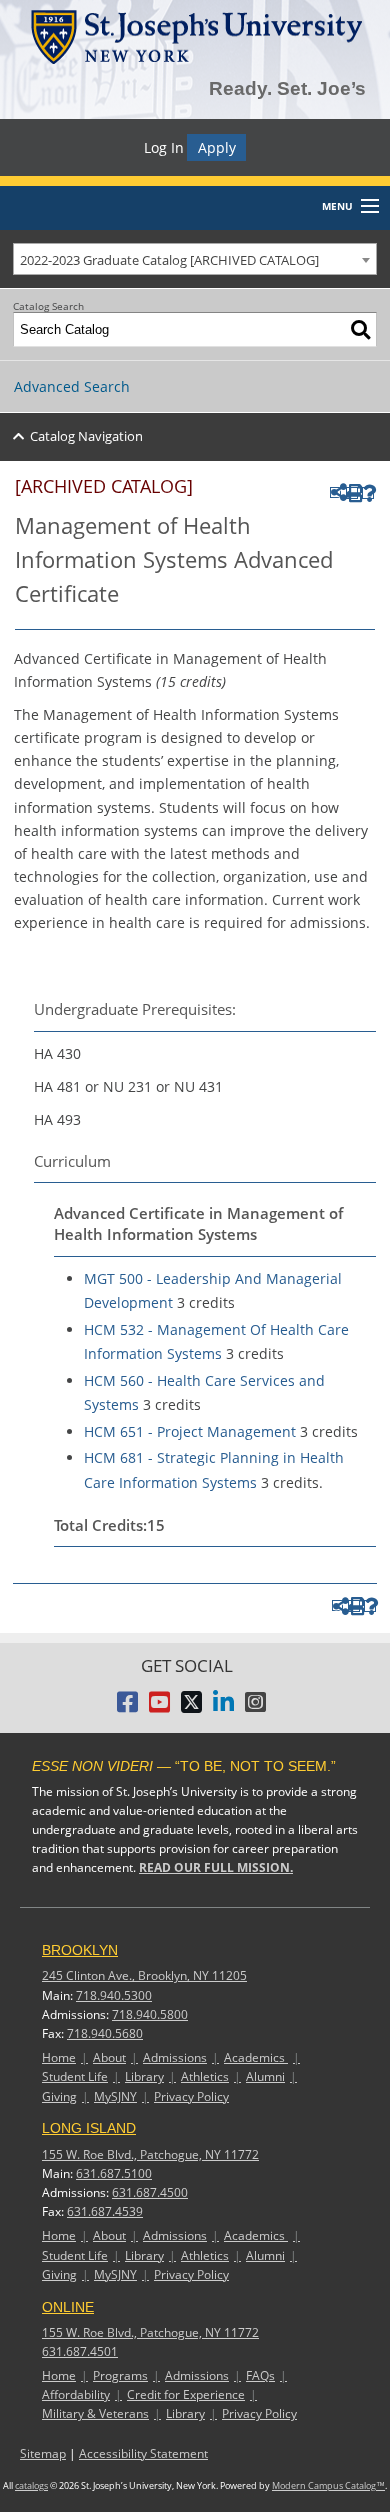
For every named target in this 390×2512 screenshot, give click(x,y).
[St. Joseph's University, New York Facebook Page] (127, 1707)
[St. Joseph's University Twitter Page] (191, 1707)
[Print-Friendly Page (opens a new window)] (352, 493)
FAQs (260, 2375)
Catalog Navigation (86, 436)
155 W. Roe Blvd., (150, 2154)
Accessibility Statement (143, 2453)
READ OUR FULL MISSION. (216, 1867)
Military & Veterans (95, 2413)
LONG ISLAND (89, 2128)
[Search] (361, 329)
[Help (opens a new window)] (368, 493)
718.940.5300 (114, 1995)
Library (144, 2076)
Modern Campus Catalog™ (328, 2486)
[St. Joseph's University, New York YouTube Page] (159, 1707)
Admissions (175, 2057)
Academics (256, 2057)
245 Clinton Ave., (144, 1975)
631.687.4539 (105, 2211)
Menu (337, 206)
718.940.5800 (150, 2014)
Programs (120, 2375)
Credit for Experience (186, 2394)
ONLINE (68, 2307)
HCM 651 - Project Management (190, 1431)
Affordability (76, 2394)
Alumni (265, 2076)
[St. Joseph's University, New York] (196, 34)
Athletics (205, 2076)
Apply (217, 147)
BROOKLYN (80, 1950)
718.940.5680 (105, 2033)
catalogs (31, 2486)
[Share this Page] (335, 492)
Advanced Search (72, 386)
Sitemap (43, 2453)
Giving (59, 2096)
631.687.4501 (80, 2351)
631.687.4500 (150, 2192)
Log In (164, 147)
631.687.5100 (114, 2173)
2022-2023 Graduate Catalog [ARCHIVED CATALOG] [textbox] (169, 260)
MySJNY (115, 2096)
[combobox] (195, 259)
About (109, 2057)
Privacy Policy (191, 2096)
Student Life (75, 2076)
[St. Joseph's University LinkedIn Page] (223, 1707)
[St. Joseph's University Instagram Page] (255, 1707)
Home (59, 2057)
